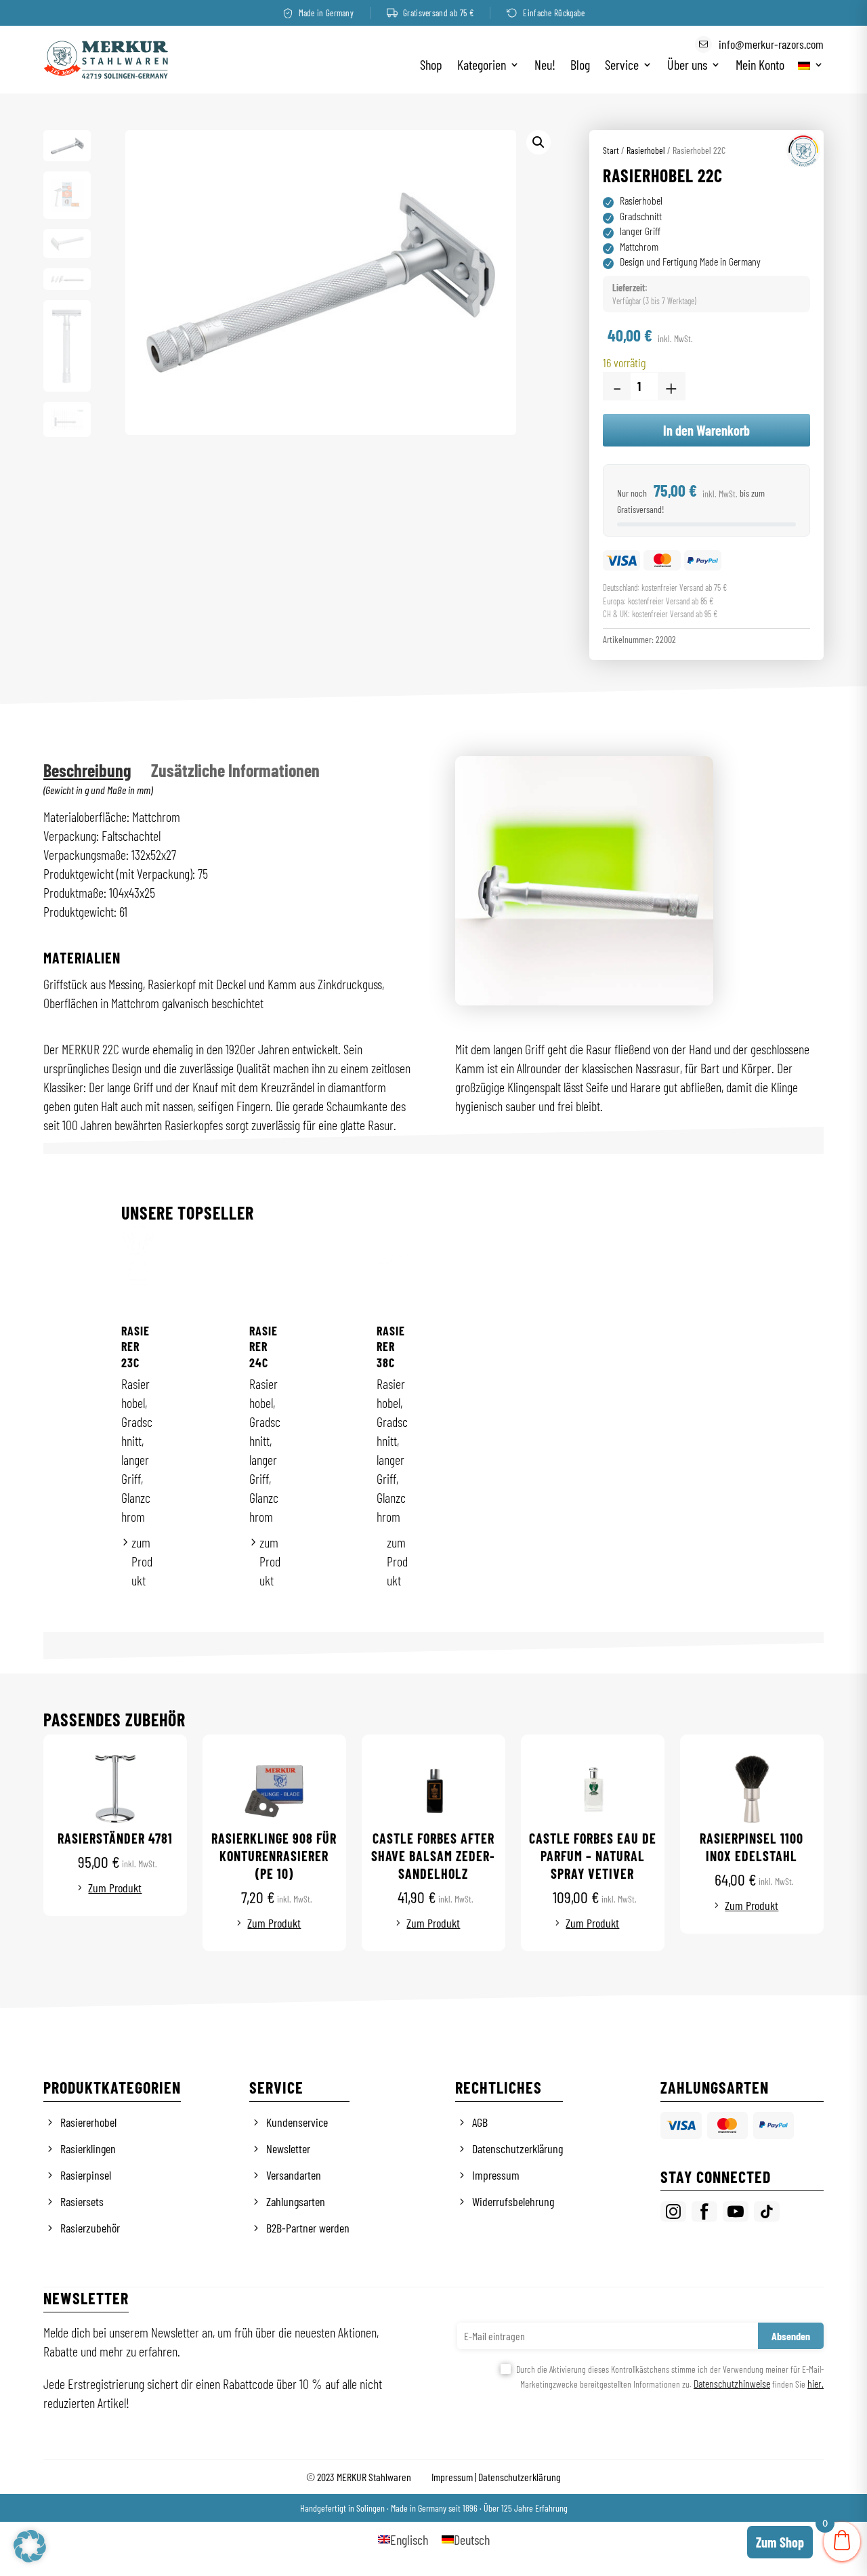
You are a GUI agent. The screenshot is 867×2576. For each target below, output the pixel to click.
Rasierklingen (88, 2148)
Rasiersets (82, 2201)
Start (611, 150)
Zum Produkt (115, 1888)
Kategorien (482, 66)
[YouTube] (736, 2211)
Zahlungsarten (296, 2201)
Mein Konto (760, 66)
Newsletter (288, 2148)
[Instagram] (673, 2211)
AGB (480, 2122)
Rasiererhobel (88, 2122)
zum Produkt (142, 1561)
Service (622, 66)
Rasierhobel (646, 150)
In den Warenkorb (706, 430)
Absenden (791, 2336)
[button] (538, 142)
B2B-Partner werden (308, 2228)
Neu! (545, 66)
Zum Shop (780, 2542)
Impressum (496, 2175)
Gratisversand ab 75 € (438, 13)
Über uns (687, 66)
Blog (580, 66)
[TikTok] (767, 2211)
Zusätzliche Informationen (235, 770)
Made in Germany (326, 13)
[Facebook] (704, 2211)
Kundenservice (297, 2122)
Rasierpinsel (86, 2175)
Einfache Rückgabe (554, 13)
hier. (816, 2383)
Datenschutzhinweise (732, 2383)
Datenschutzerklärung (517, 2148)
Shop (431, 66)
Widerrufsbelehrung (513, 2201)
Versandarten (294, 2175)
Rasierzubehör (90, 2228)
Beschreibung (87, 770)
